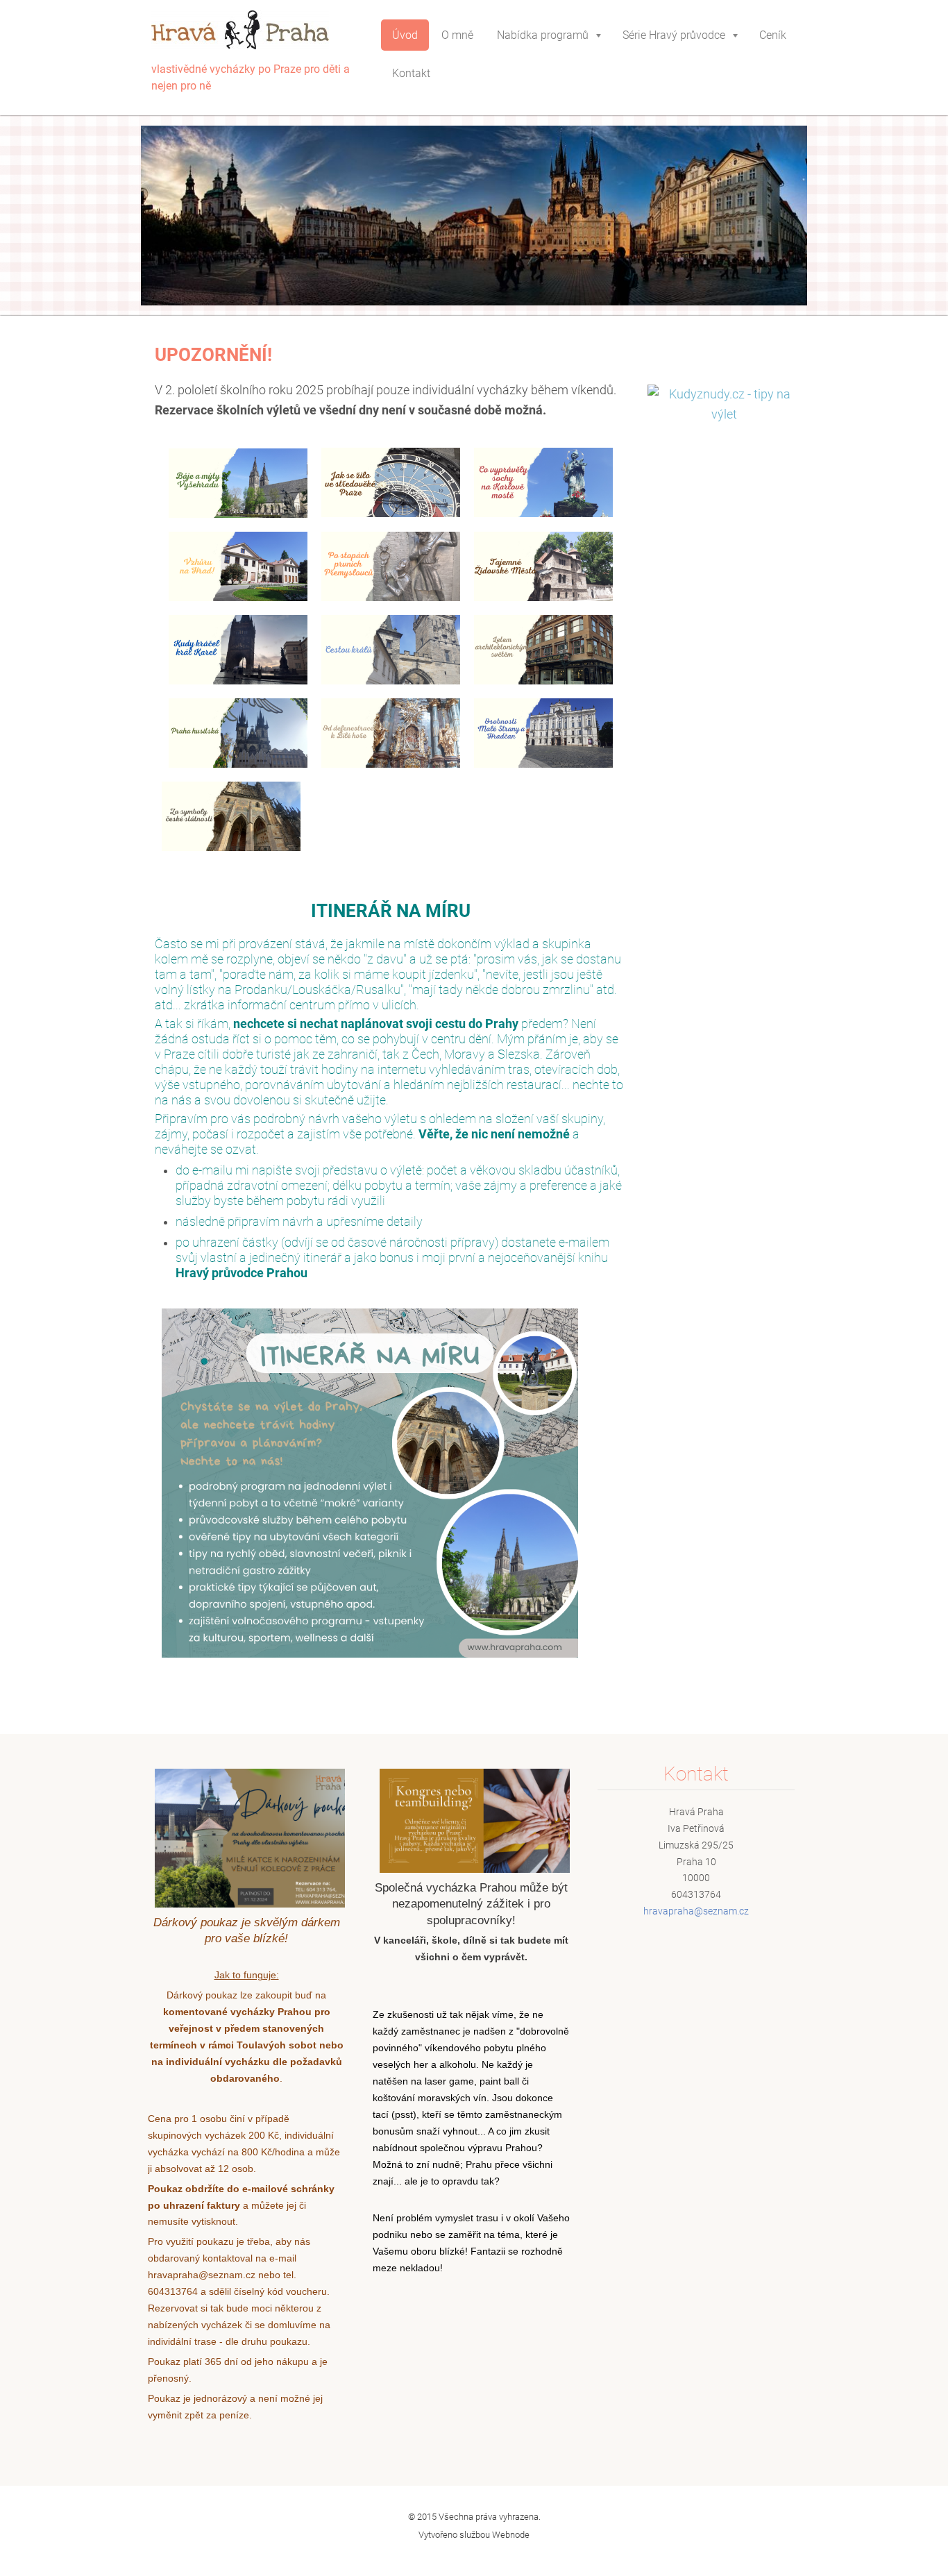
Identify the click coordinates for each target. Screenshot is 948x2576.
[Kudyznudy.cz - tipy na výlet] (724, 414)
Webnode (511, 2535)
